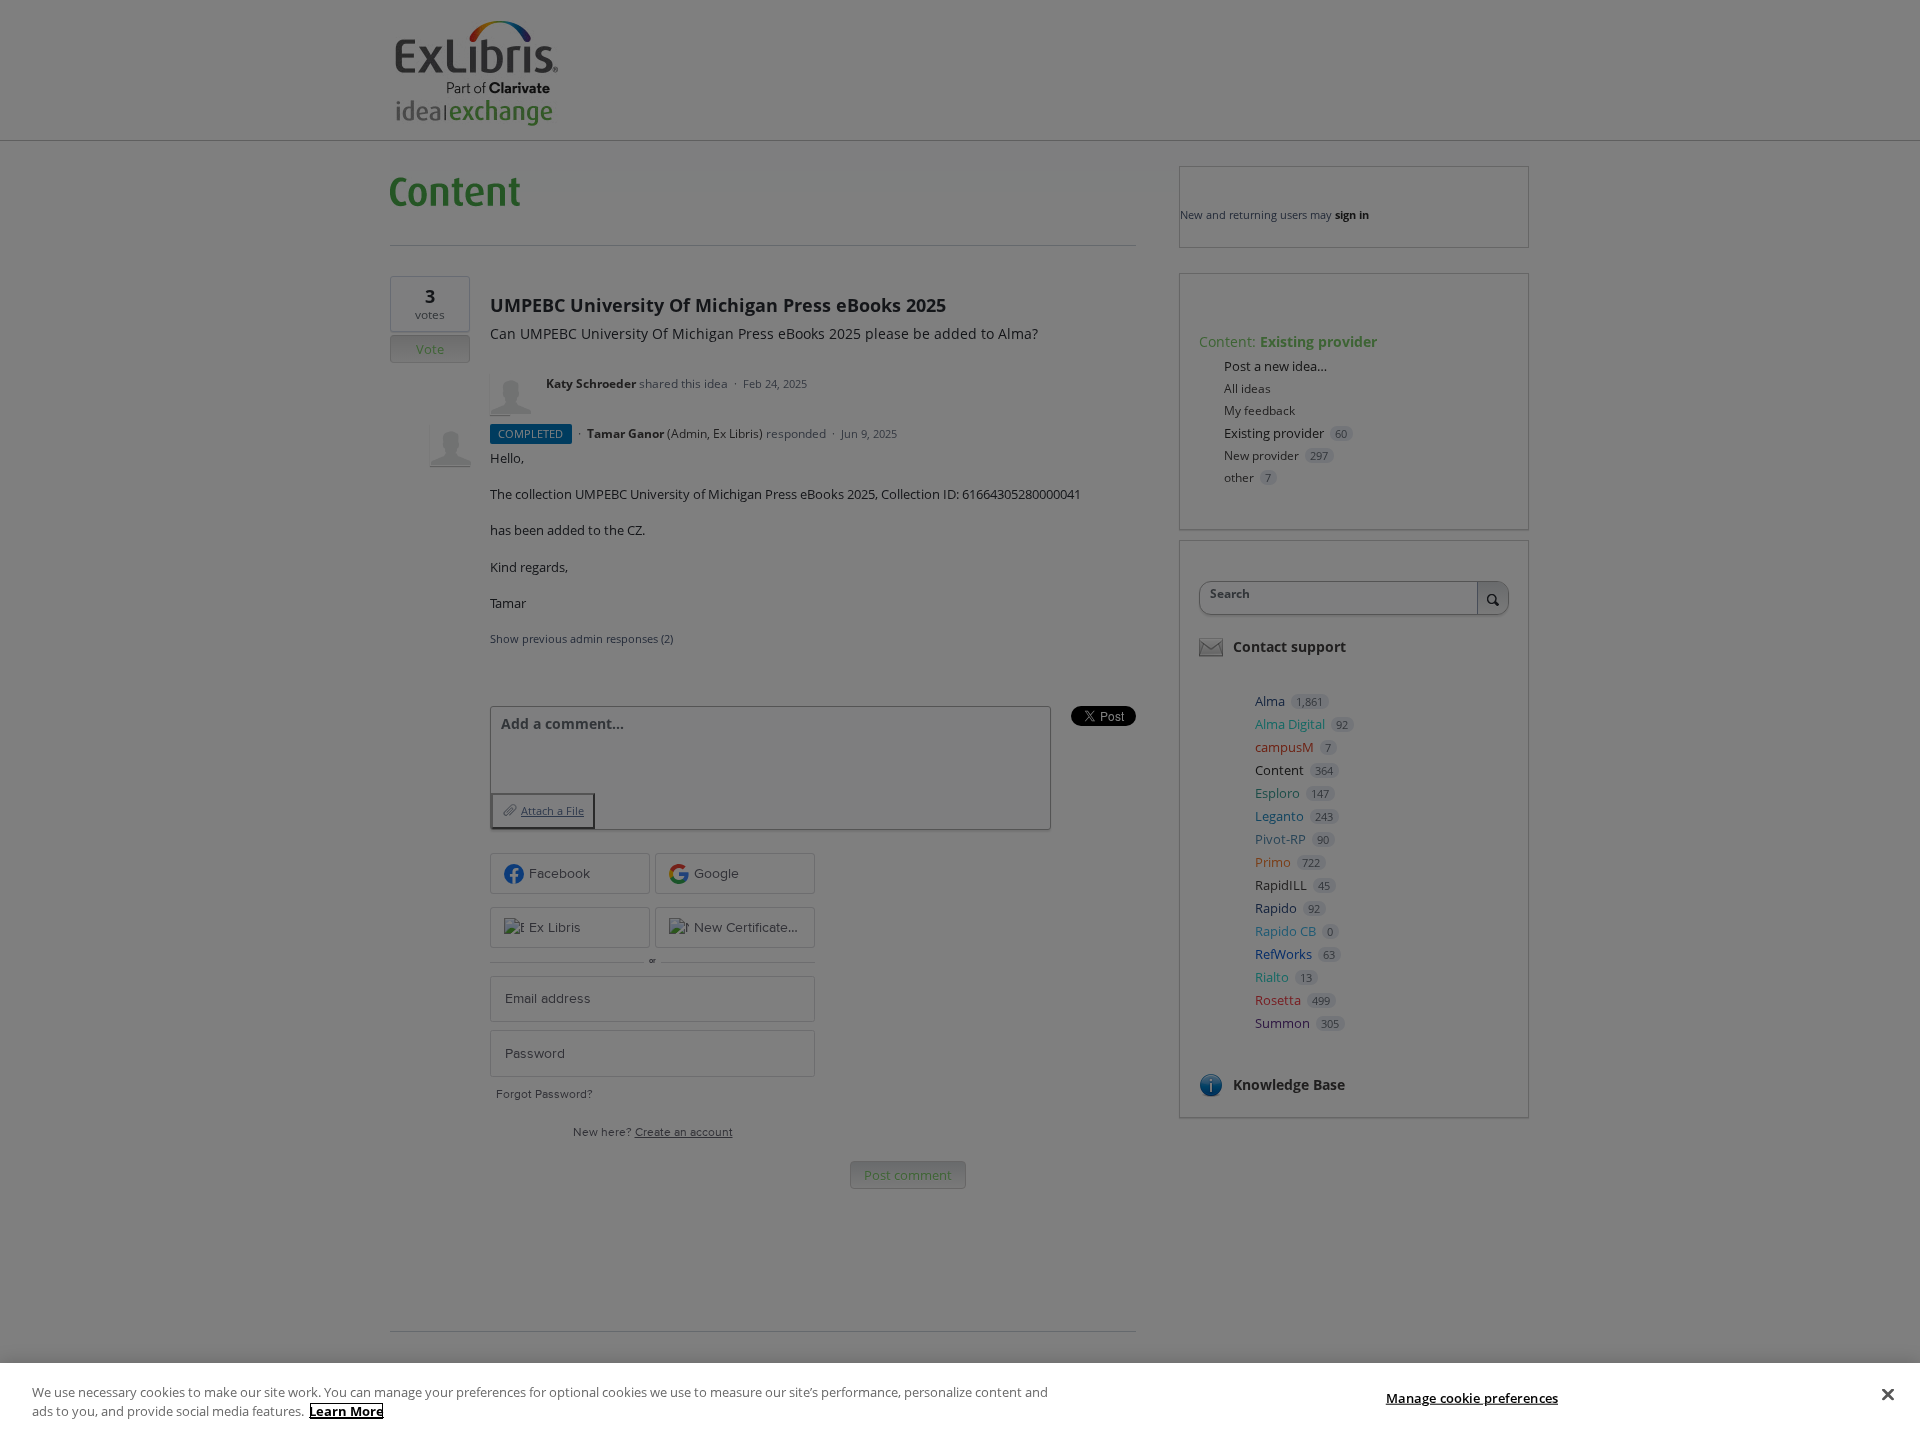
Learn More (346, 1411)
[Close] (1888, 1395)
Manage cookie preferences (1472, 1398)
